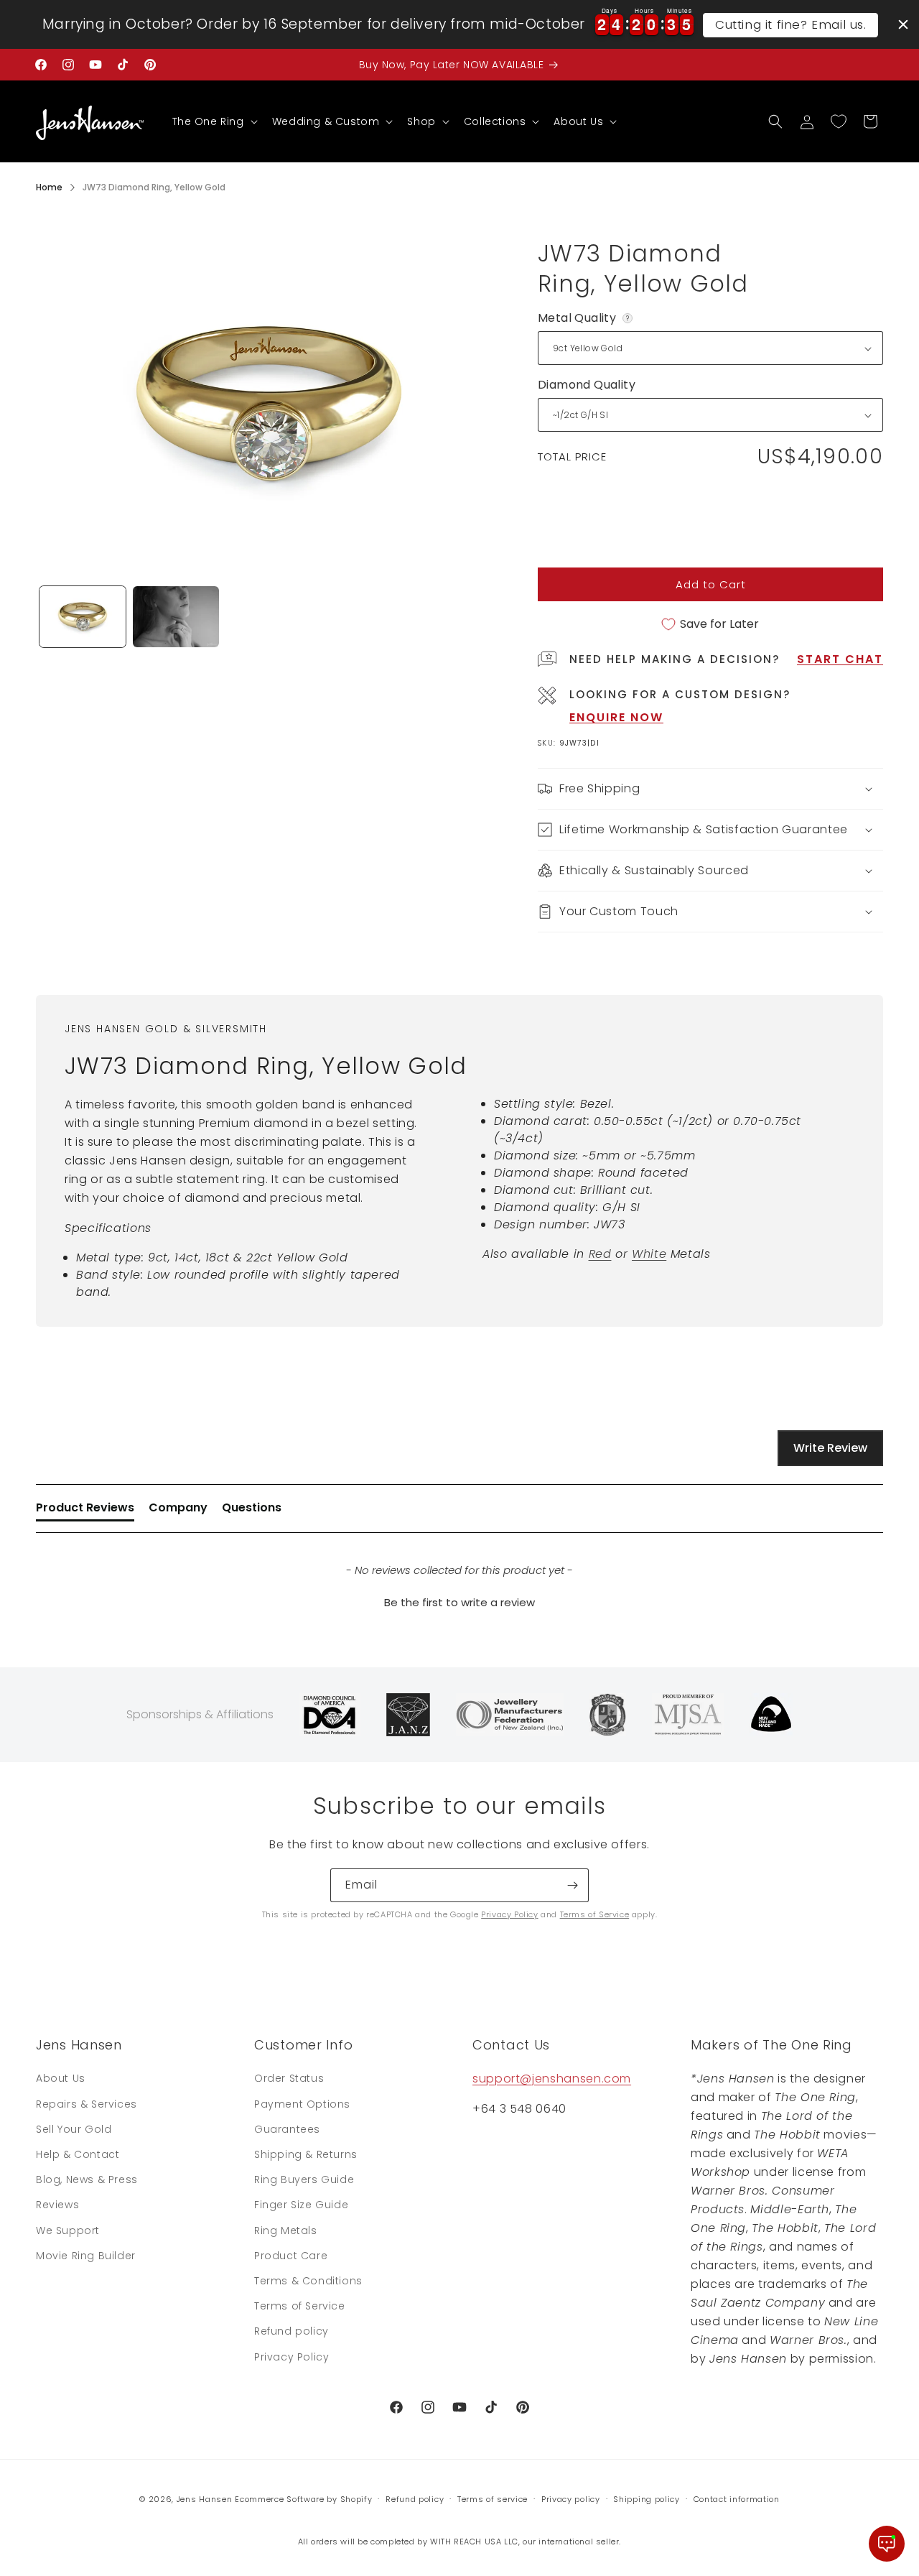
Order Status (289, 2078)
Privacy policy (571, 2499)
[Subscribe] (572, 1885)
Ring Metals (286, 2230)
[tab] (85, 1511)
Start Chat (840, 659)
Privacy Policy (509, 1914)
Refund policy (291, 2331)
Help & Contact (78, 2154)
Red (600, 1254)
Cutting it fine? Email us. (791, 24)
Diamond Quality (587, 385)
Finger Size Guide (301, 2205)
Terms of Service (595, 1914)
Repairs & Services (87, 2104)
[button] (214, 121)
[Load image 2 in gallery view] (176, 617)
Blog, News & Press (87, 2179)
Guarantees (287, 2129)
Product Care (291, 2256)
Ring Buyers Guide (304, 2179)
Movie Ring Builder (86, 2256)
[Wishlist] (839, 121)
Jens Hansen (205, 2499)
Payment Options (302, 2104)
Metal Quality (586, 318)
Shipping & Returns (306, 2154)
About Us (61, 2078)
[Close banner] (903, 24)
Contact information (737, 2499)
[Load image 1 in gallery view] (83, 617)
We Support (68, 2230)
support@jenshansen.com (552, 2079)
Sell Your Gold (74, 2129)
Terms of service (493, 2499)
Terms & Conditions (308, 2281)
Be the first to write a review (459, 1602)
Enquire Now (616, 717)
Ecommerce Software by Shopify (303, 2499)
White (649, 1254)
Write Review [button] (830, 1448)
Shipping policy (647, 2499)
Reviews (57, 2205)
